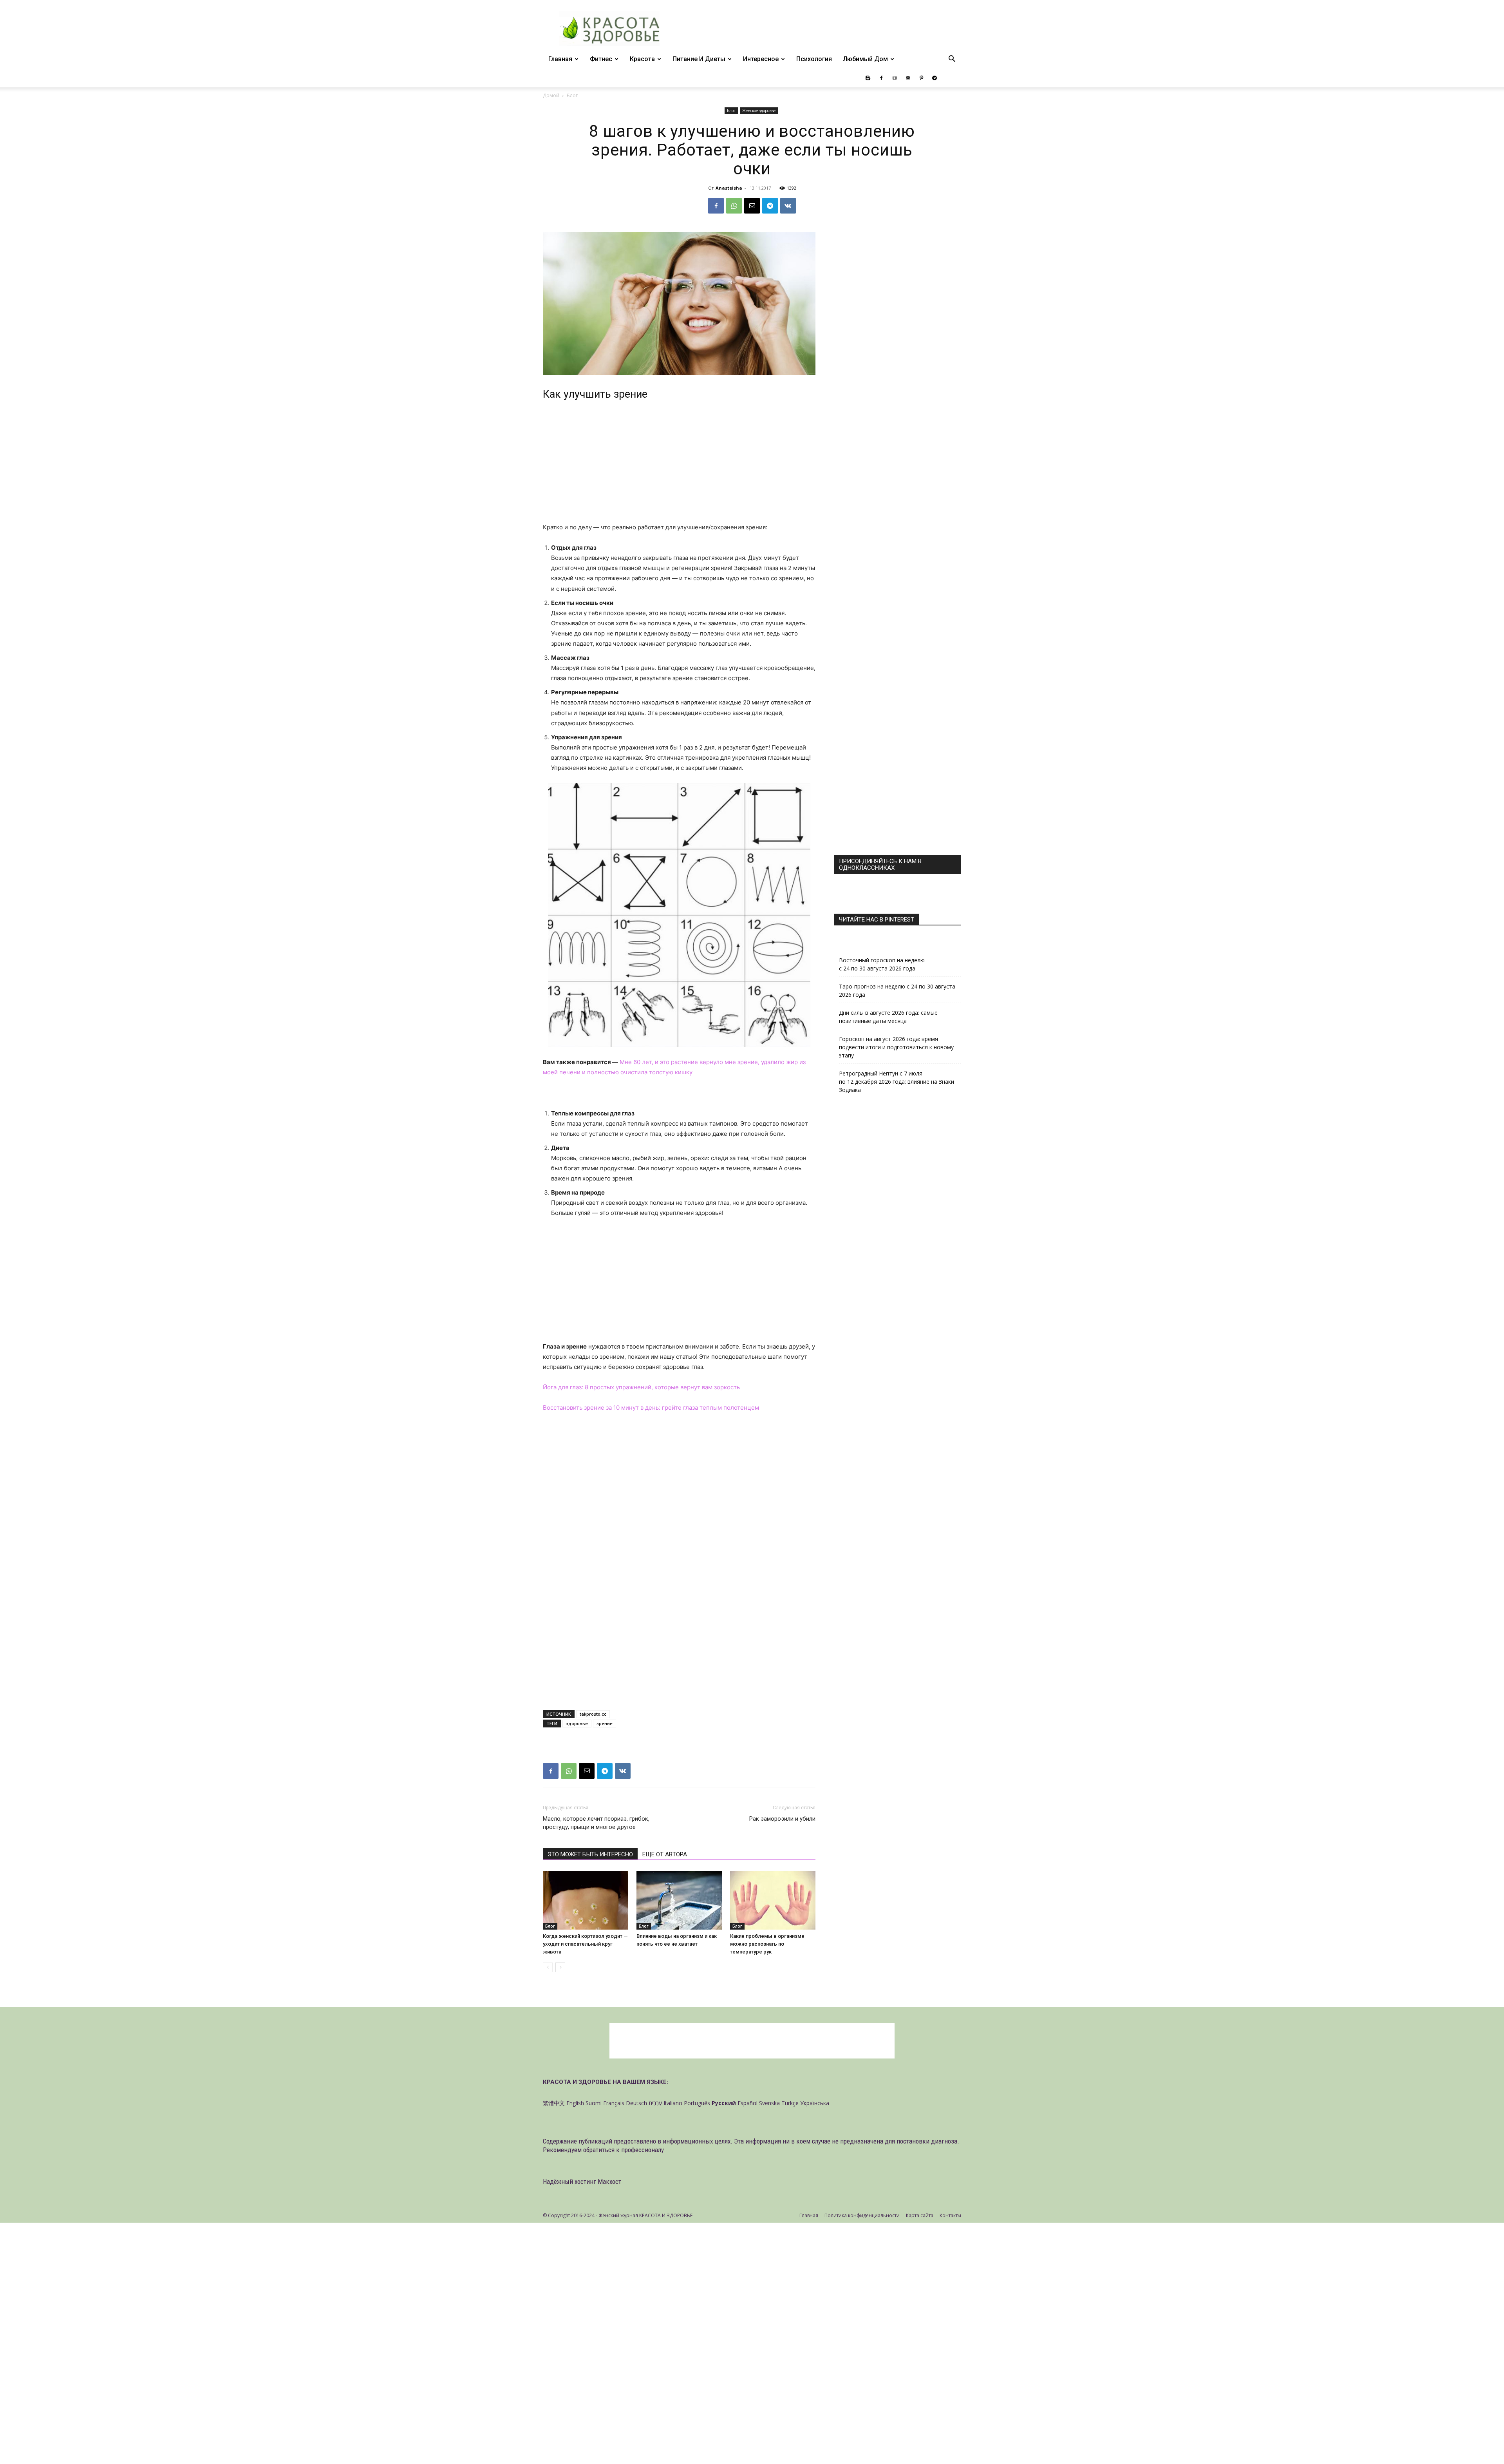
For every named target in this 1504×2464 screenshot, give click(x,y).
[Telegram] (935, 78)
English (575, 2103)
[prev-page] (548, 1967)
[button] (952, 60)
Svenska (769, 2103)
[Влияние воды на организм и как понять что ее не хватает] (679, 1900)
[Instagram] (895, 78)
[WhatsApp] (734, 206)
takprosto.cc (593, 1714)
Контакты (950, 2215)
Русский (724, 2103)
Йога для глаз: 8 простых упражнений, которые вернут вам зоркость (641, 1387)
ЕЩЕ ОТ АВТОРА (665, 1854)
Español (747, 2103)
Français (614, 2103)
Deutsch (636, 2103)
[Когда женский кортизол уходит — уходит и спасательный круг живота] (586, 1900)
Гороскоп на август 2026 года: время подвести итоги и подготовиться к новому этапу (896, 1047)
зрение (605, 1723)
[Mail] (908, 78)
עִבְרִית (655, 2103)
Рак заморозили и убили (782, 1819)
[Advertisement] (679, 464)
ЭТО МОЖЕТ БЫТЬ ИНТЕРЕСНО (590, 1854)
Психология (814, 59)
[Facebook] (881, 78)
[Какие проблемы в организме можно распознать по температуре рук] (773, 1900)
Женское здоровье (759, 110)
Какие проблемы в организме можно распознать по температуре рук (767, 1944)
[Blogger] (868, 78)
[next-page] (560, 1967)
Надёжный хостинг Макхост (582, 2182)
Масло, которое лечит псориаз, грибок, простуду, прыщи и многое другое (596, 1823)
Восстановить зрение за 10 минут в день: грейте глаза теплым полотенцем (651, 1408)
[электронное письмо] (752, 206)
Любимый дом (865, 59)
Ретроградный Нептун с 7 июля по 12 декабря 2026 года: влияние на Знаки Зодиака (897, 1082)
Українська (815, 2103)
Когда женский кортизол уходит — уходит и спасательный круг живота (585, 1944)
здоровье (577, 1723)
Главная (560, 59)
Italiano (673, 2103)
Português (697, 2103)
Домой (551, 95)
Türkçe (790, 2103)
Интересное (761, 59)
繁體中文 (554, 2103)
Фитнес (601, 59)
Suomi (594, 2103)
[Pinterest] (921, 78)
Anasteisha (729, 188)
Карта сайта (920, 2215)
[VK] (788, 206)
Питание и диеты (699, 59)
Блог (731, 110)
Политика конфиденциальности (862, 2215)
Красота (642, 59)
